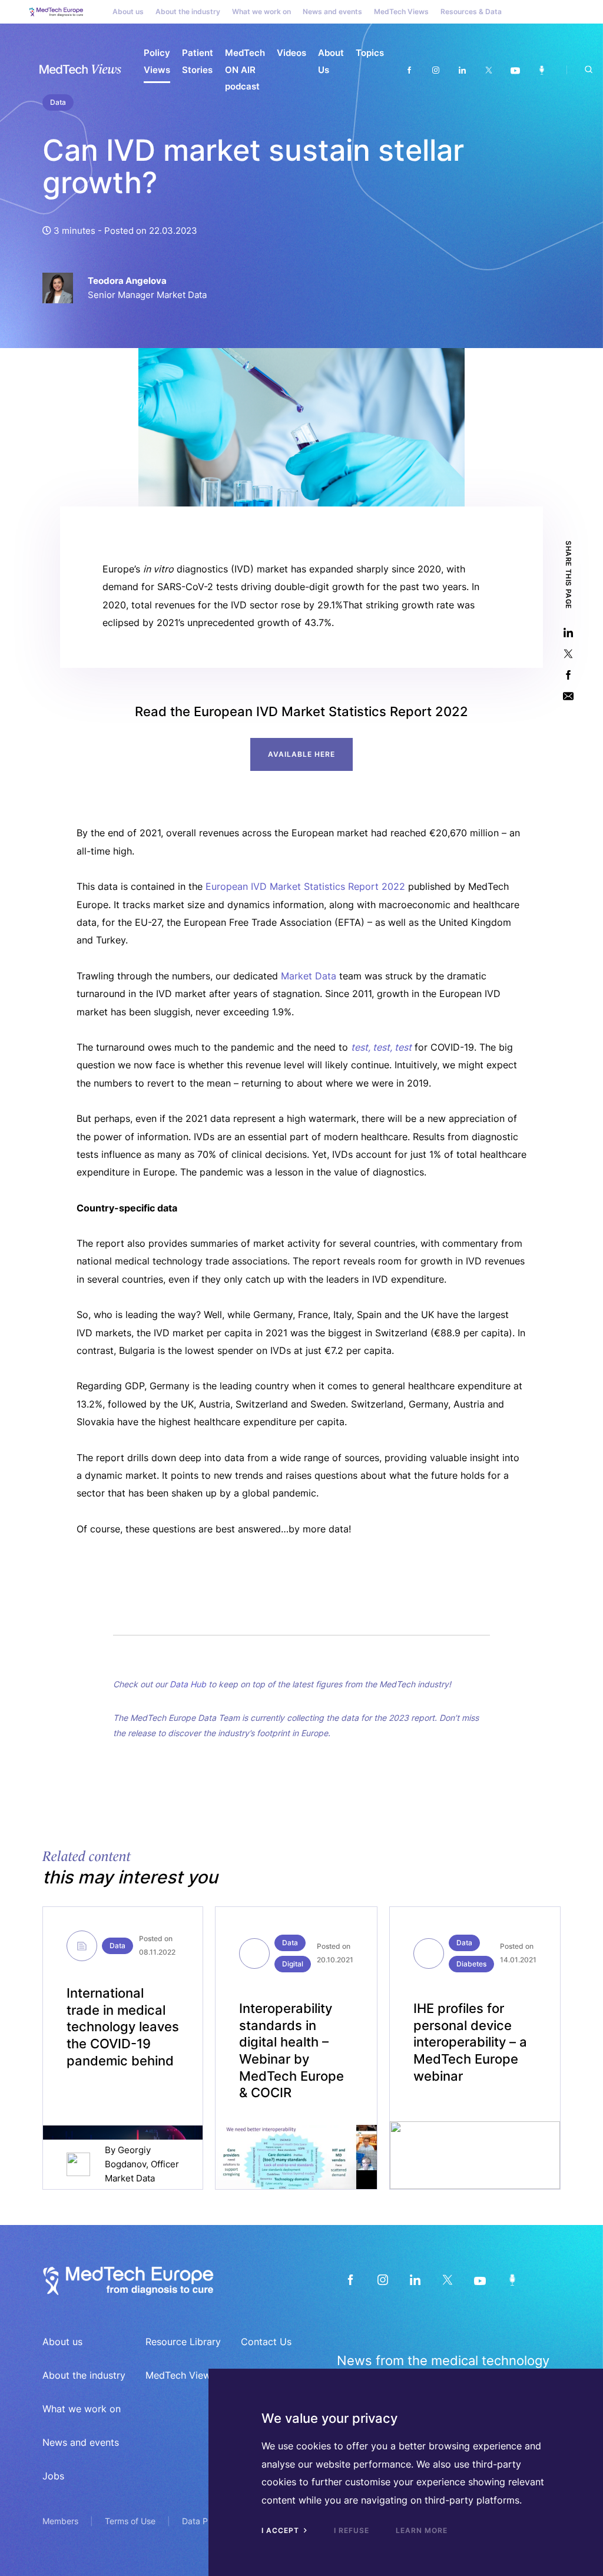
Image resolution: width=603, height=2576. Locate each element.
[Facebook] (409, 70)
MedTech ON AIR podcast (245, 69)
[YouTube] (480, 2279)
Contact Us (266, 2342)
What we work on (261, 11)
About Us (331, 61)
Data (117, 1946)
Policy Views (157, 61)
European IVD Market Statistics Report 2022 (305, 886)
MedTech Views (401, 11)
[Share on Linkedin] (568, 633)
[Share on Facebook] (568, 675)
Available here (301, 754)
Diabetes (471, 1964)
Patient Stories (198, 61)
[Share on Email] (568, 696)
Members (60, 2521)
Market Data (309, 976)
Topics (370, 53)
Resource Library (183, 2342)
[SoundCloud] (512, 2279)
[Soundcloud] (541, 70)
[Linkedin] (462, 70)
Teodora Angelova (127, 281)
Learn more (422, 2530)
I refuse (352, 2530)
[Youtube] (515, 70)
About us (128, 11)
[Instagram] (435, 70)
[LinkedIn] (415, 2279)
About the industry (188, 11)
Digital (293, 1964)
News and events (332, 11)
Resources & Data (471, 11)
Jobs (53, 2476)
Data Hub (188, 1684)
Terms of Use (130, 2521)
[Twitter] (488, 70)
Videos (291, 53)
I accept (281, 2530)
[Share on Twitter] (568, 654)
